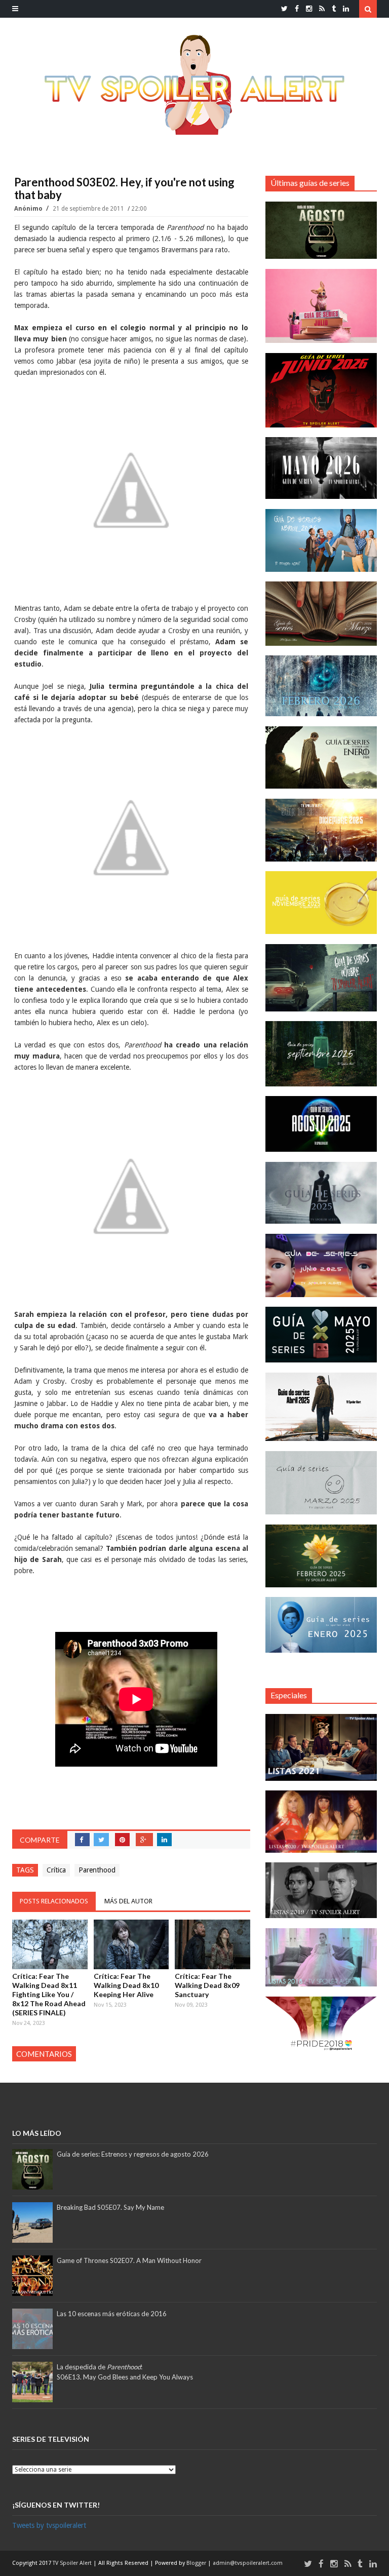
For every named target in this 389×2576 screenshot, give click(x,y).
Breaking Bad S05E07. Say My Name (110, 2207)
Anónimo (29, 209)
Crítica (56, 1870)
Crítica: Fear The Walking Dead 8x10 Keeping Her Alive (126, 1985)
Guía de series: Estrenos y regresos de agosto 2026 (133, 2154)
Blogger (197, 2563)
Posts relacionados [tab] (54, 1901)
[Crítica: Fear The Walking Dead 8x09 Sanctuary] (212, 1944)
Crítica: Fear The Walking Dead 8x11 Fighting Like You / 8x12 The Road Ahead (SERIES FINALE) (49, 1994)
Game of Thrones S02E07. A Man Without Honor (129, 2260)
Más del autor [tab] (128, 1901)
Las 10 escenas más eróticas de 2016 (112, 2314)
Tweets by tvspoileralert (49, 2525)
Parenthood (97, 1870)
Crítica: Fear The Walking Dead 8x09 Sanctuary (207, 1985)
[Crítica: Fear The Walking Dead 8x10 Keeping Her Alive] (131, 1944)
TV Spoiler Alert (73, 2563)
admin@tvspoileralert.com (248, 2563)
